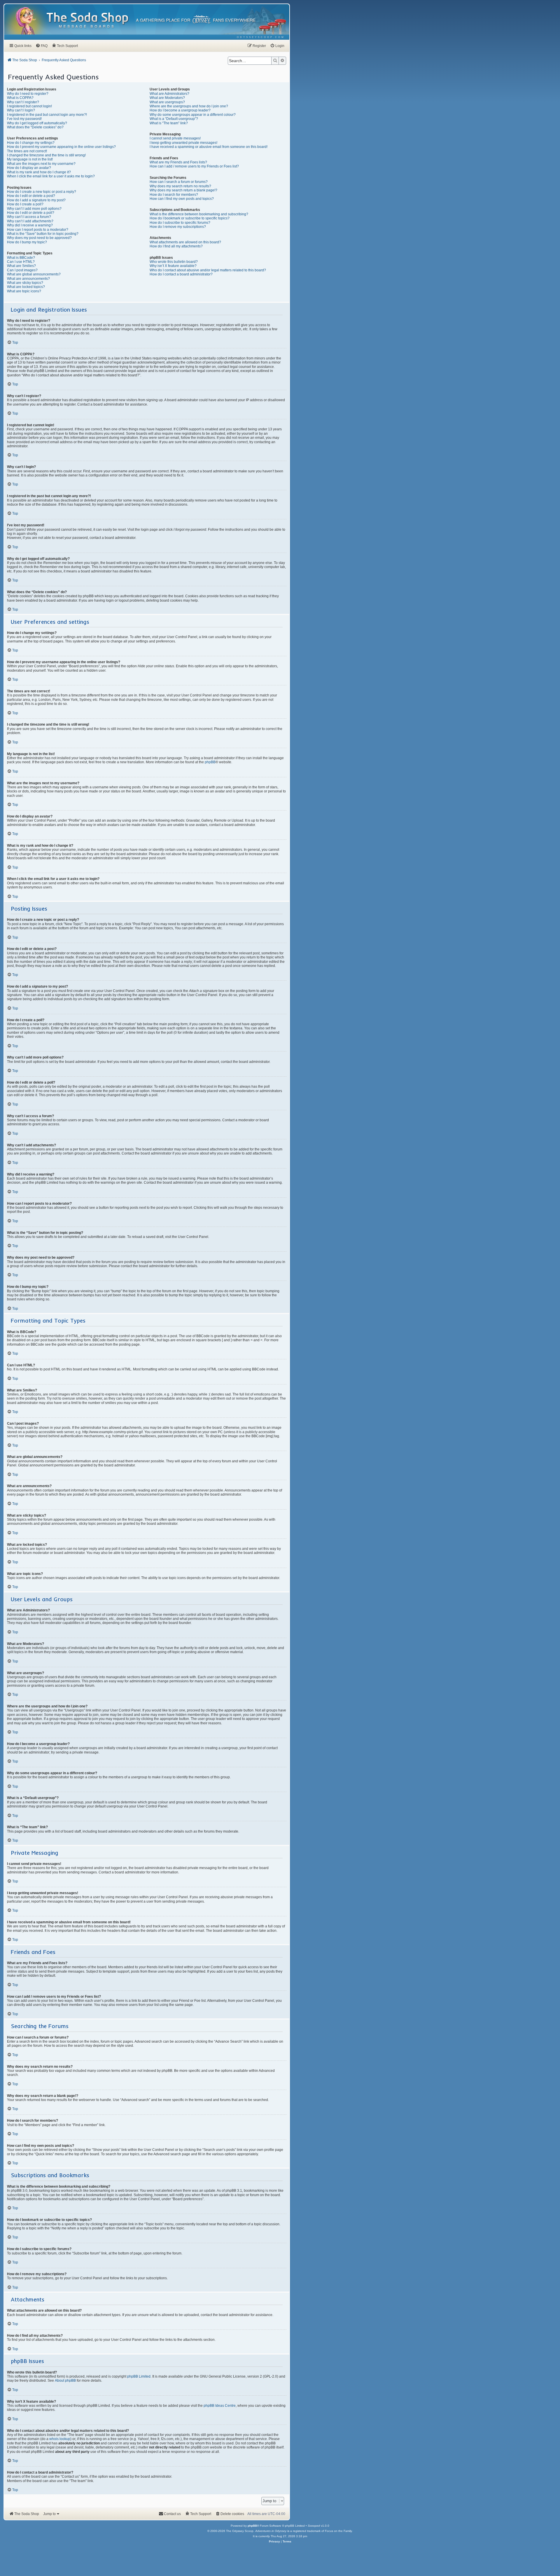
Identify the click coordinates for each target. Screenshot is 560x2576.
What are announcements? (28, 279)
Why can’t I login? (21, 110)
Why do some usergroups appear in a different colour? (193, 115)
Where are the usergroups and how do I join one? (189, 106)
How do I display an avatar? (29, 168)
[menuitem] (261, 37)
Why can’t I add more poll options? (34, 209)
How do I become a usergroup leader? (180, 110)
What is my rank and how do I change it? (39, 172)
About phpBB (65, 2381)
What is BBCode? (21, 258)
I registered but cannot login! (29, 106)
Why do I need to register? (28, 94)
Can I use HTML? (21, 262)
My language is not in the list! (30, 159)
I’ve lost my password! (24, 119)
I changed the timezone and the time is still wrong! (46, 155)
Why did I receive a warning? (30, 225)
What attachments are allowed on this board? (185, 242)
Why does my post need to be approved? (39, 238)
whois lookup (60, 2439)
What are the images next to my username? (41, 164)
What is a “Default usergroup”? (174, 119)
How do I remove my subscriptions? (178, 227)
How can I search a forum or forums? (179, 182)
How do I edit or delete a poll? (31, 213)
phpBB (210, 762)
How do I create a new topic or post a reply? (42, 192)
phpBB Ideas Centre (220, 2406)
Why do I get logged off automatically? (37, 123)
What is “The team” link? (169, 123)
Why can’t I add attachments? (30, 221)
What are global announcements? (34, 274)
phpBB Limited (139, 2376)
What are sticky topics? (25, 283)
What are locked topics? (26, 287)
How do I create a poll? (25, 204)
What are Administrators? (169, 94)
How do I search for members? (174, 195)
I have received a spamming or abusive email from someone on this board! (209, 147)
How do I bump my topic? (27, 242)
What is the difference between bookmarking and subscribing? (199, 214)
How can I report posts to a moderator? (38, 230)
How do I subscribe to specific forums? (180, 223)
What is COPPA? (20, 98)
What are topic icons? (24, 291)
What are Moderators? (167, 98)
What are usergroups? (167, 102)
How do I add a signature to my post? (36, 200)
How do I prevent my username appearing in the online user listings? (61, 147)
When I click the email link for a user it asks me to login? (51, 176)
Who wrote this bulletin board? (174, 262)
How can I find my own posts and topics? (182, 199)
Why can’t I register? (23, 102)
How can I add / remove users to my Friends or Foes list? (194, 166)
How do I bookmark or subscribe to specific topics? (190, 218)
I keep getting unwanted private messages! (183, 143)
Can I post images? (22, 270)
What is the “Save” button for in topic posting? (43, 234)
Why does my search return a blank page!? (183, 190)
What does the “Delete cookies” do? (35, 127)
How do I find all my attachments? (176, 246)
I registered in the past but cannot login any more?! (47, 115)
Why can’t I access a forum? (29, 217)
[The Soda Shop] (88, 21)
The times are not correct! (27, 151)
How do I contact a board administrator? (181, 274)
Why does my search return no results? (180, 186)
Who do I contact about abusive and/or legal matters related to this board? (208, 270)
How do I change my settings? (31, 143)
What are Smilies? (21, 266)
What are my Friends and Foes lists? (178, 162)
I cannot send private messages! (175, 138)
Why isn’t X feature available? (173, 266)
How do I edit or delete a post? (31, 196)
